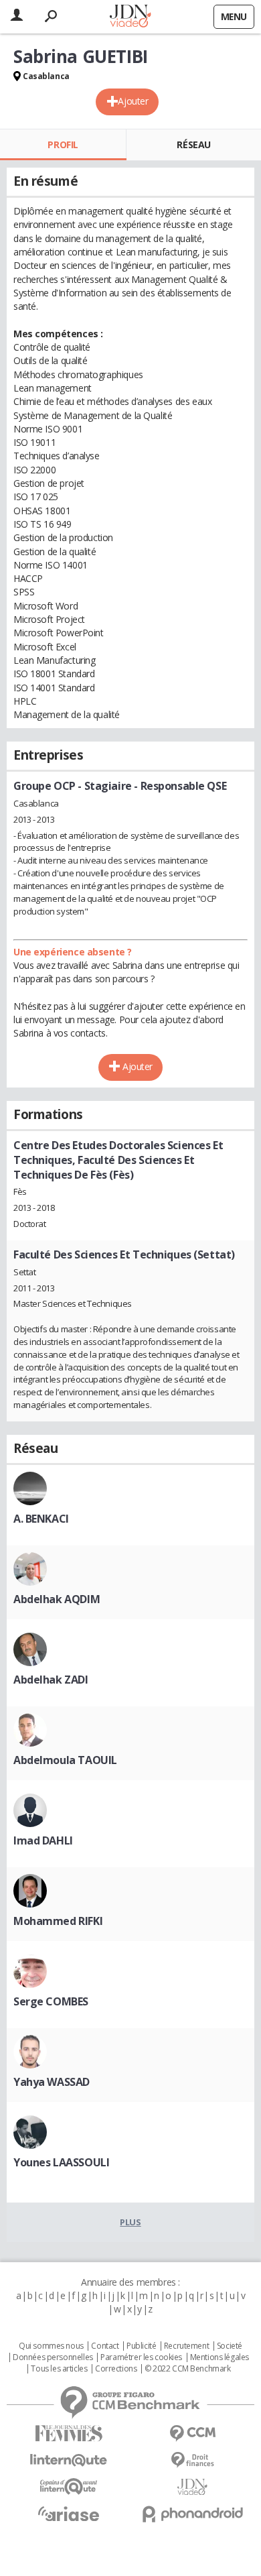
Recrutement (186, 2346)
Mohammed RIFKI (58, 1921)
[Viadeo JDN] (192, 2487)
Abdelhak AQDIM (57, 1599)
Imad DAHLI (43, 1840)
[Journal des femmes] (69, 2434)
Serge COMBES (51, 2001)
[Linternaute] (69, 2460)
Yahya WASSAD (52, 2082)
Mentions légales (220, 2357)
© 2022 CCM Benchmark (188, 2369)
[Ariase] (69, 2514)
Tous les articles (59, 2369)
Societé (230, 2346)
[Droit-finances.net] (192, 2460)
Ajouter (133, 101)
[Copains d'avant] (69, 2486)
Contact (105, 2346)
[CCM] (192, 2434)
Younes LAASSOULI (61, 2162)
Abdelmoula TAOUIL (65, 1760)
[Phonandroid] (192, 2514)
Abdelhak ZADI (51, 1680)
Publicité (141, 2346)
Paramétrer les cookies (141, 2357)
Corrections (116, 2369)
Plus (130, 2222)
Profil (63, 144)
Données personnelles (53, 2357)
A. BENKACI (41, 1519)
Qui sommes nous (51, 2346)
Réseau (193, 144)
